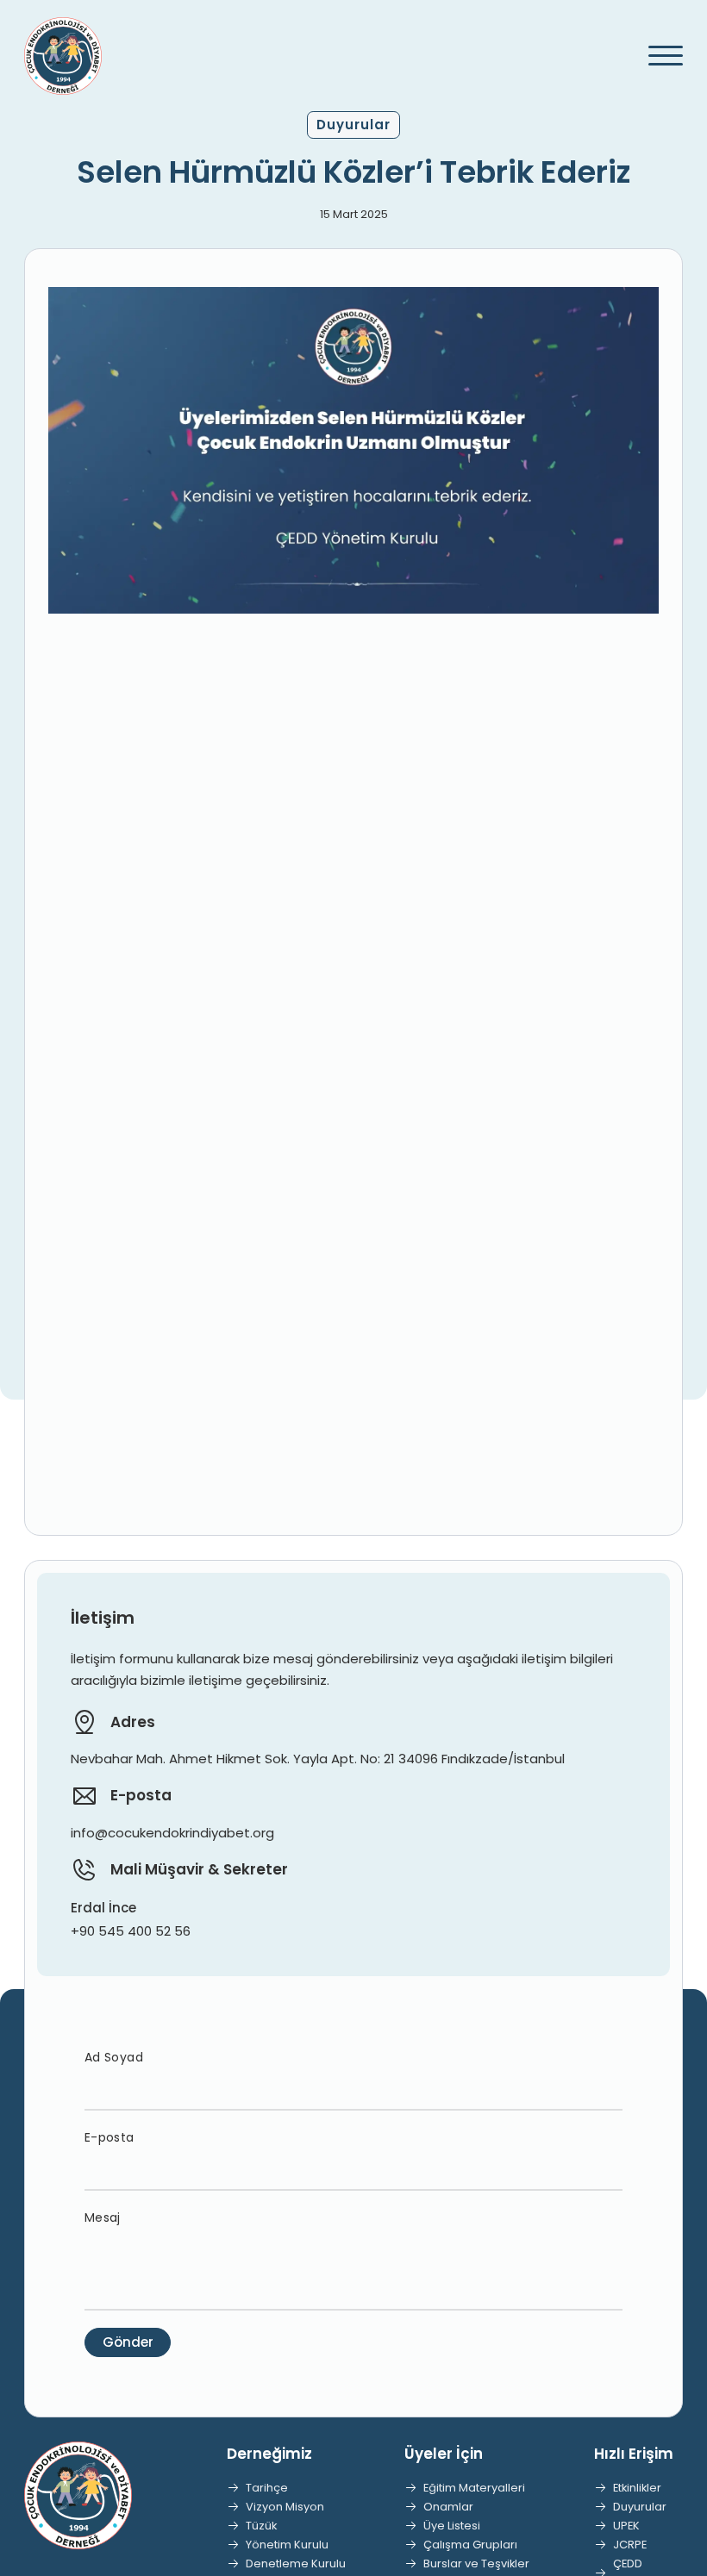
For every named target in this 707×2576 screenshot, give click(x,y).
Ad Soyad (114, 2057)
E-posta (109, 2137)
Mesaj (103, 2217)
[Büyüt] (636, 309)
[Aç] (658, 56)
